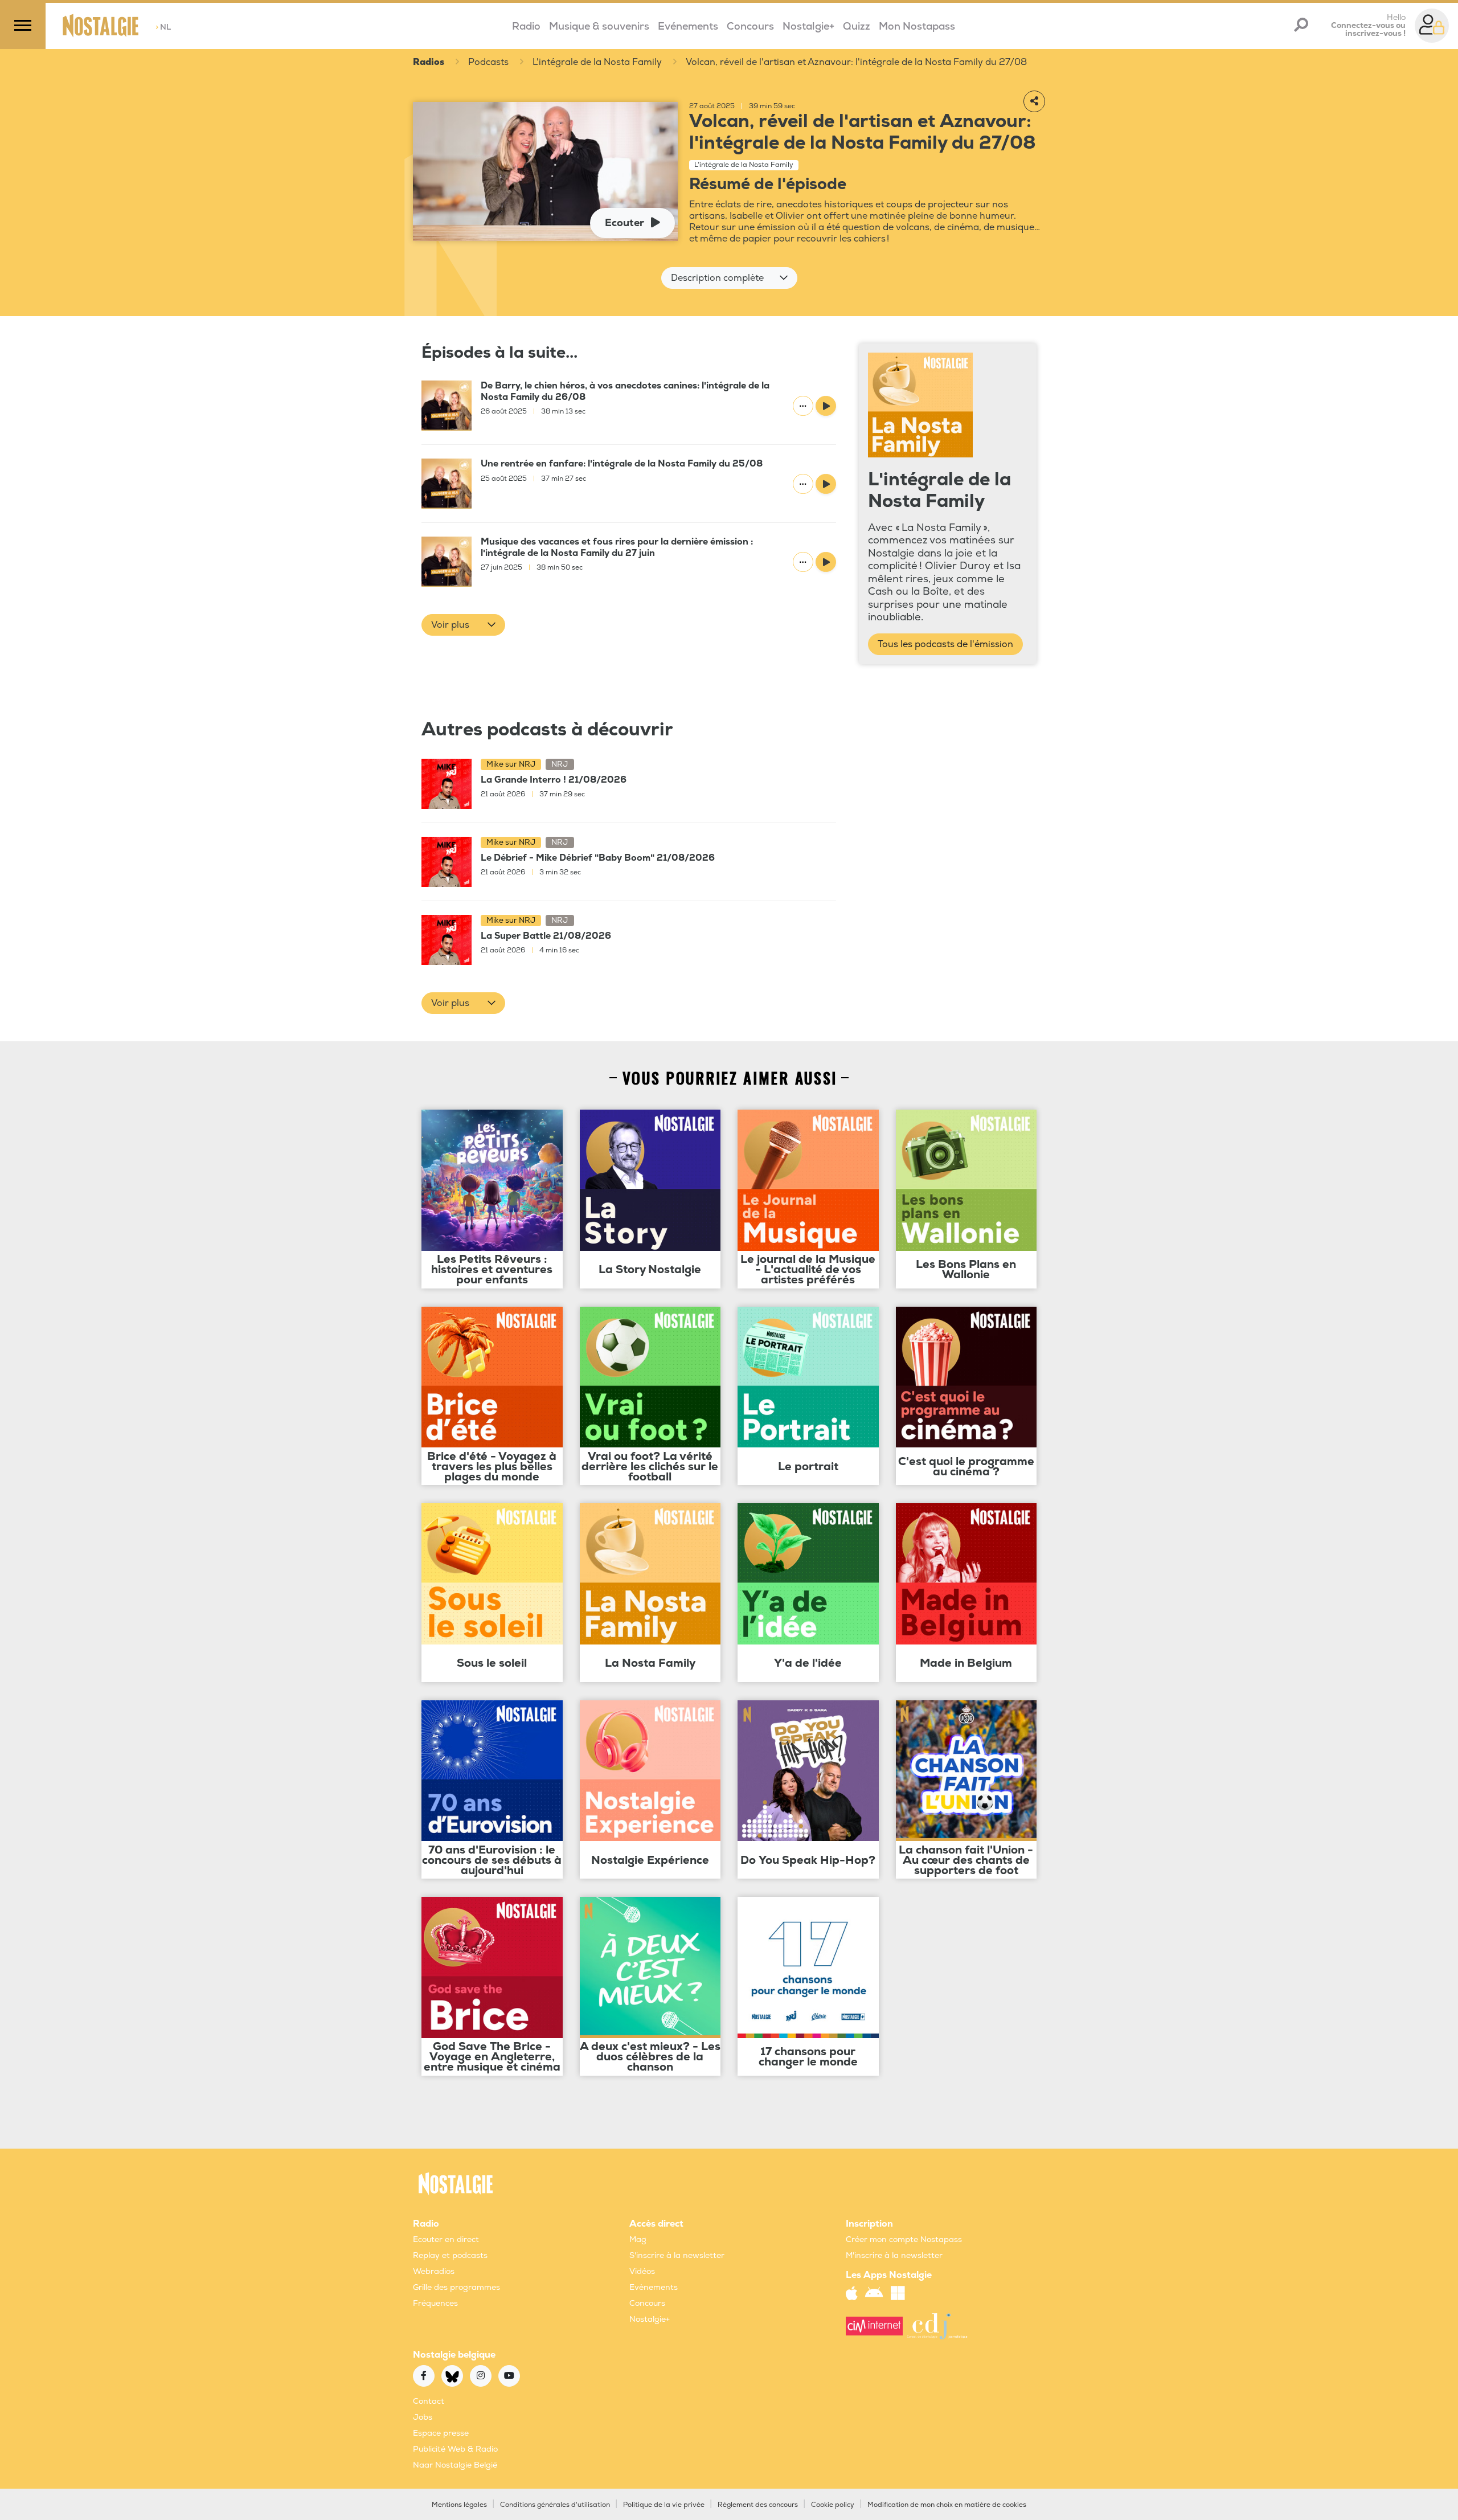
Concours (750, 26)
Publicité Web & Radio (455, 2449)
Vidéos (642, 2271)
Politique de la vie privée (664, 2505)
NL (163, 27)
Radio (526, 26)
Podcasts (488, 62)
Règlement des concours (758, 2505)
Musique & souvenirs (599, 26)
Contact (429, 2401)
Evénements (688, 26)
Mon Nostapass (917, 26)
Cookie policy (833, 2505)
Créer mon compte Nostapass (904, 2239)
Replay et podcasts (450, 2255)
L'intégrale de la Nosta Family (597, 62)
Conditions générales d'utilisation (555, 2505)
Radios (429, 62)
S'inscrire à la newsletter (677, 2255)
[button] (729, 278)
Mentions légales (459, 2505)
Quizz (857, 26)
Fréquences (435, 2303)
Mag (638, 2239)
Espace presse (441, 2433)
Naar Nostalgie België (455, 2465)
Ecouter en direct (446, 2239)
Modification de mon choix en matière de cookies (947, 2505)
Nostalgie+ (808, 26)
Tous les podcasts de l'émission (945, 644)
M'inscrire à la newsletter (894, 2255)
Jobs (423, 2417)
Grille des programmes (456, 2287)
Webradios (434, 2271)
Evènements (654, 2287)
